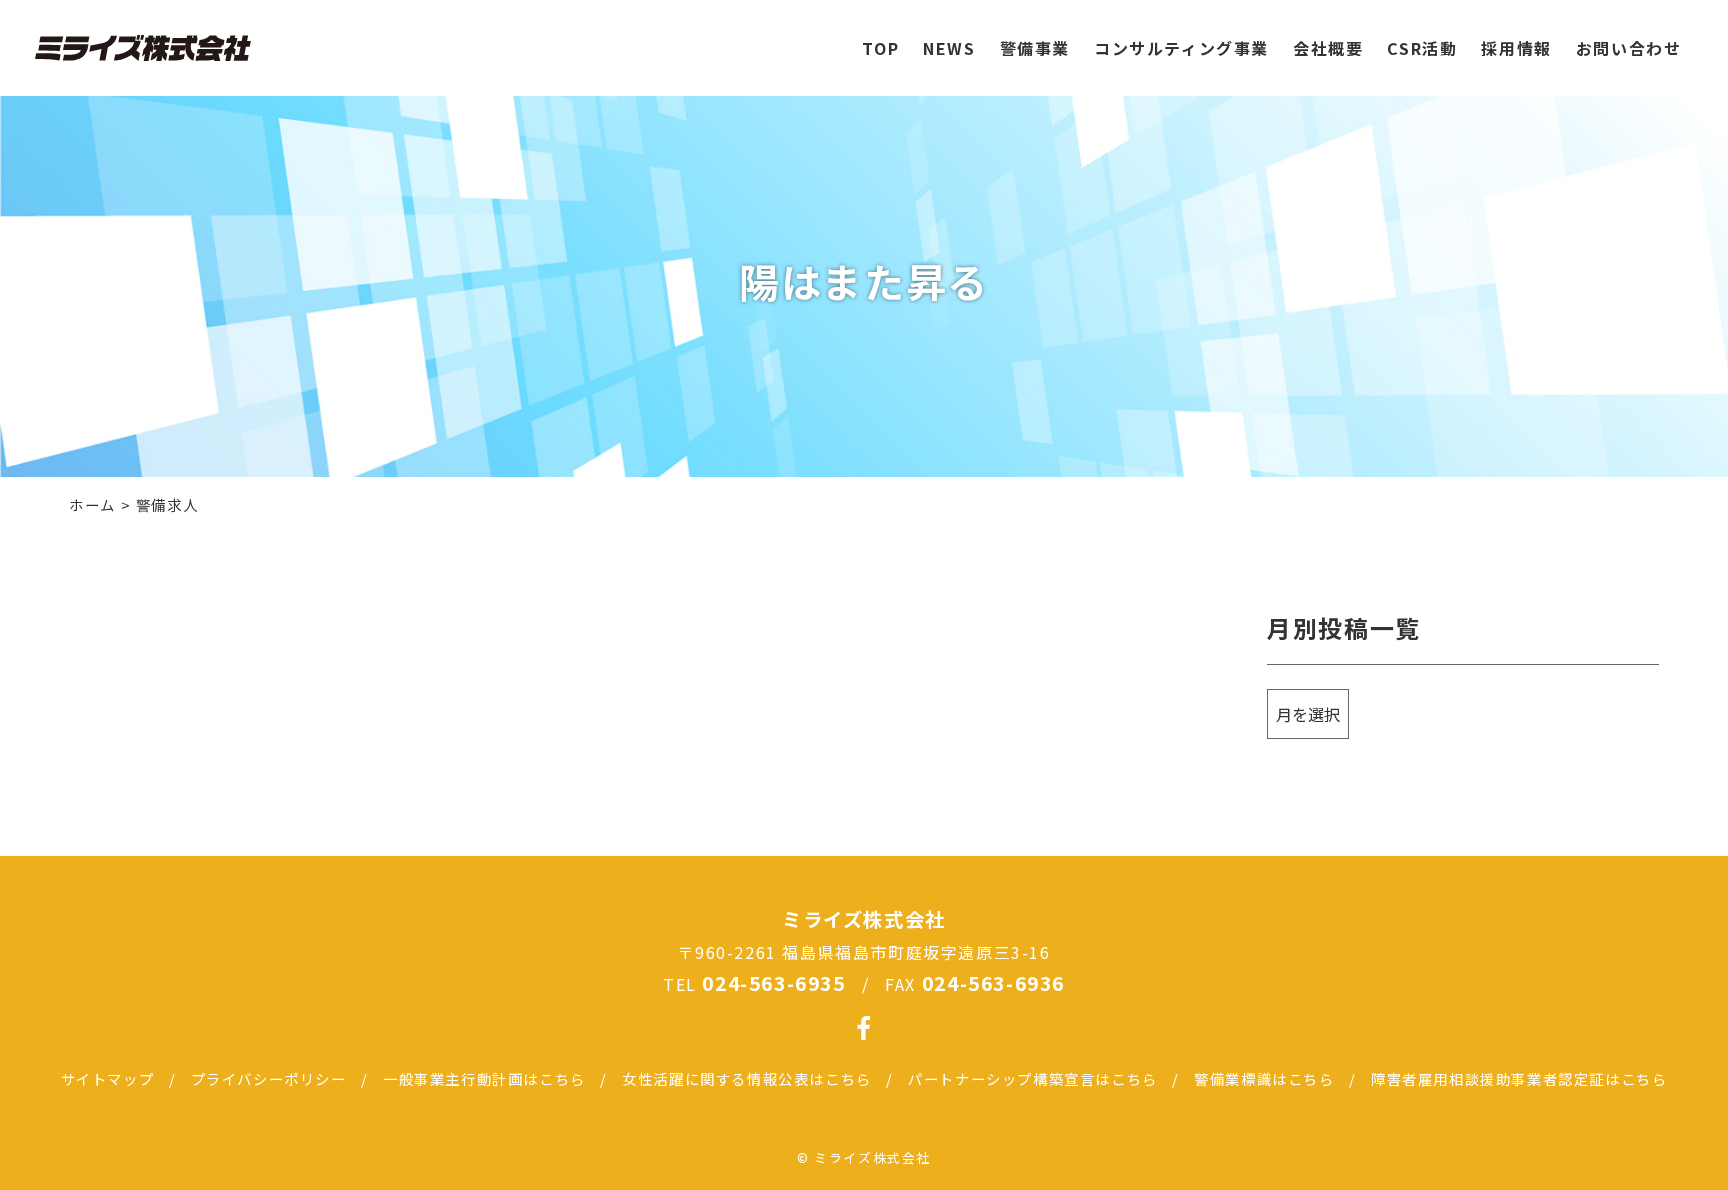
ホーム (92, 504)
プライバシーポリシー (269, 1078)
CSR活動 (1422, 48)
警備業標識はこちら (1264, 1078)
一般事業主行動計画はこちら (484, 1078)
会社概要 (1328, 48)
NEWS (949, 48)
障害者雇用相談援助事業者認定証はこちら (1519, 1078)
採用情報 (1516, 48)
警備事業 (1035, 48)
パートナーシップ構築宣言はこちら (1033, 1078)
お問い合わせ (1629, 48)
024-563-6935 (773, 983)
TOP (880, 48)
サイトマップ (108, 1078)
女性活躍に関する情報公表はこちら (747, 1078)
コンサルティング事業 (1181, 48)
